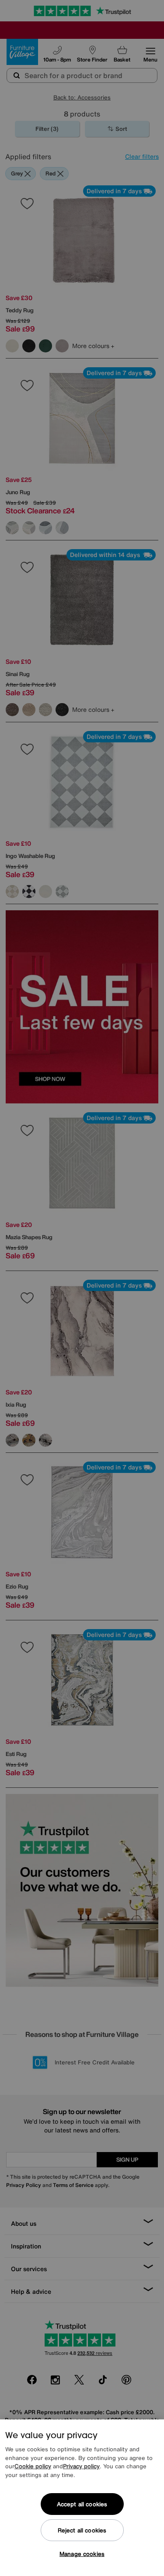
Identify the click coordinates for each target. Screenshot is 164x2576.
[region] (82, 2498)
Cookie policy (33, 2466)
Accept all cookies (82, 2504)
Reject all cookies (82, 2530)
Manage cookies (82, 2554)
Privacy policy (81, 2466)
